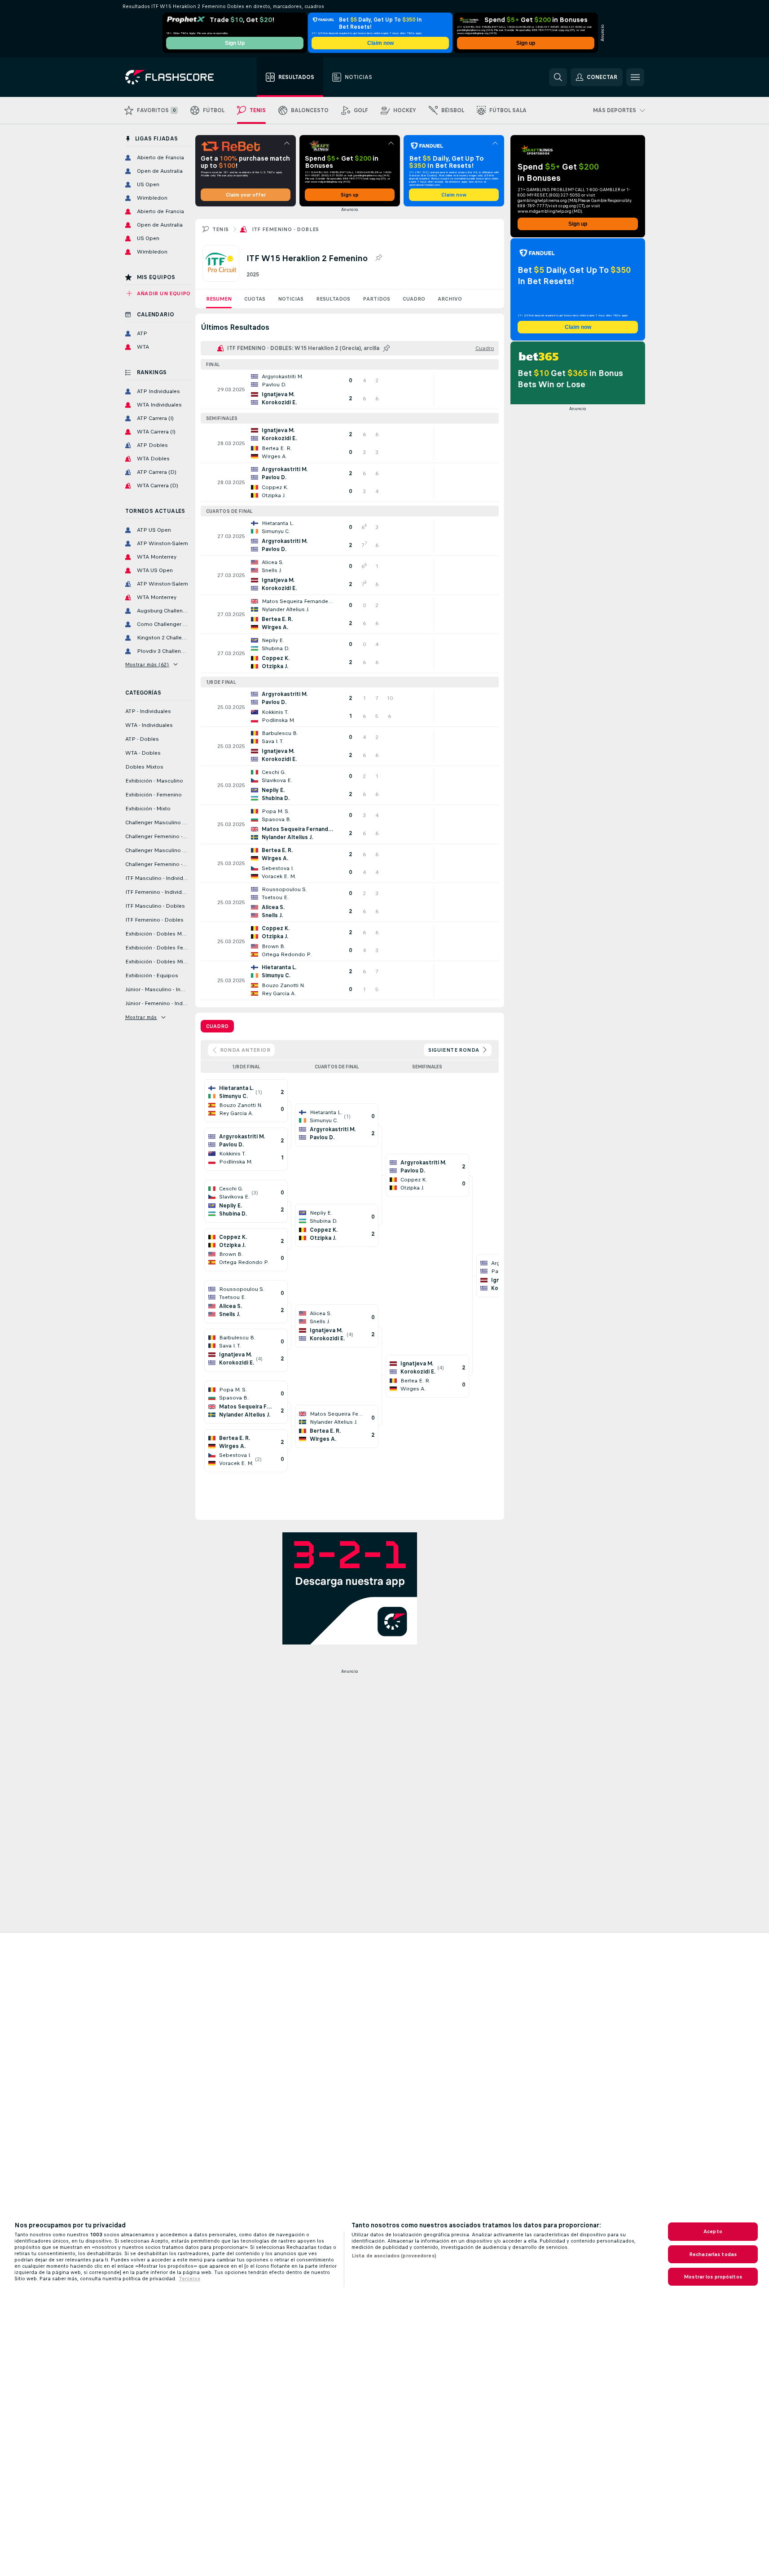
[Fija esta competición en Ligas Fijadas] (378, 258)
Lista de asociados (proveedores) (394, 2256)
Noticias (291, 299)
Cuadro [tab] (217, 1026)
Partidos (376, 299)
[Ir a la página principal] (176, 77)
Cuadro (414, 299)
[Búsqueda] (558, 77)
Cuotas (255, 299)
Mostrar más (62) (147, 665)
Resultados (333, 299)
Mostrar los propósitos (713, 2277)
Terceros (189, 2279)
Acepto (713, 2231)
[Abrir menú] (635, 77)
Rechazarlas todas (713, 2254)
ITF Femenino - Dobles (286, 229)
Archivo (450, 299)
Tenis (221, 229)
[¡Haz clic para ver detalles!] (350, 389)
